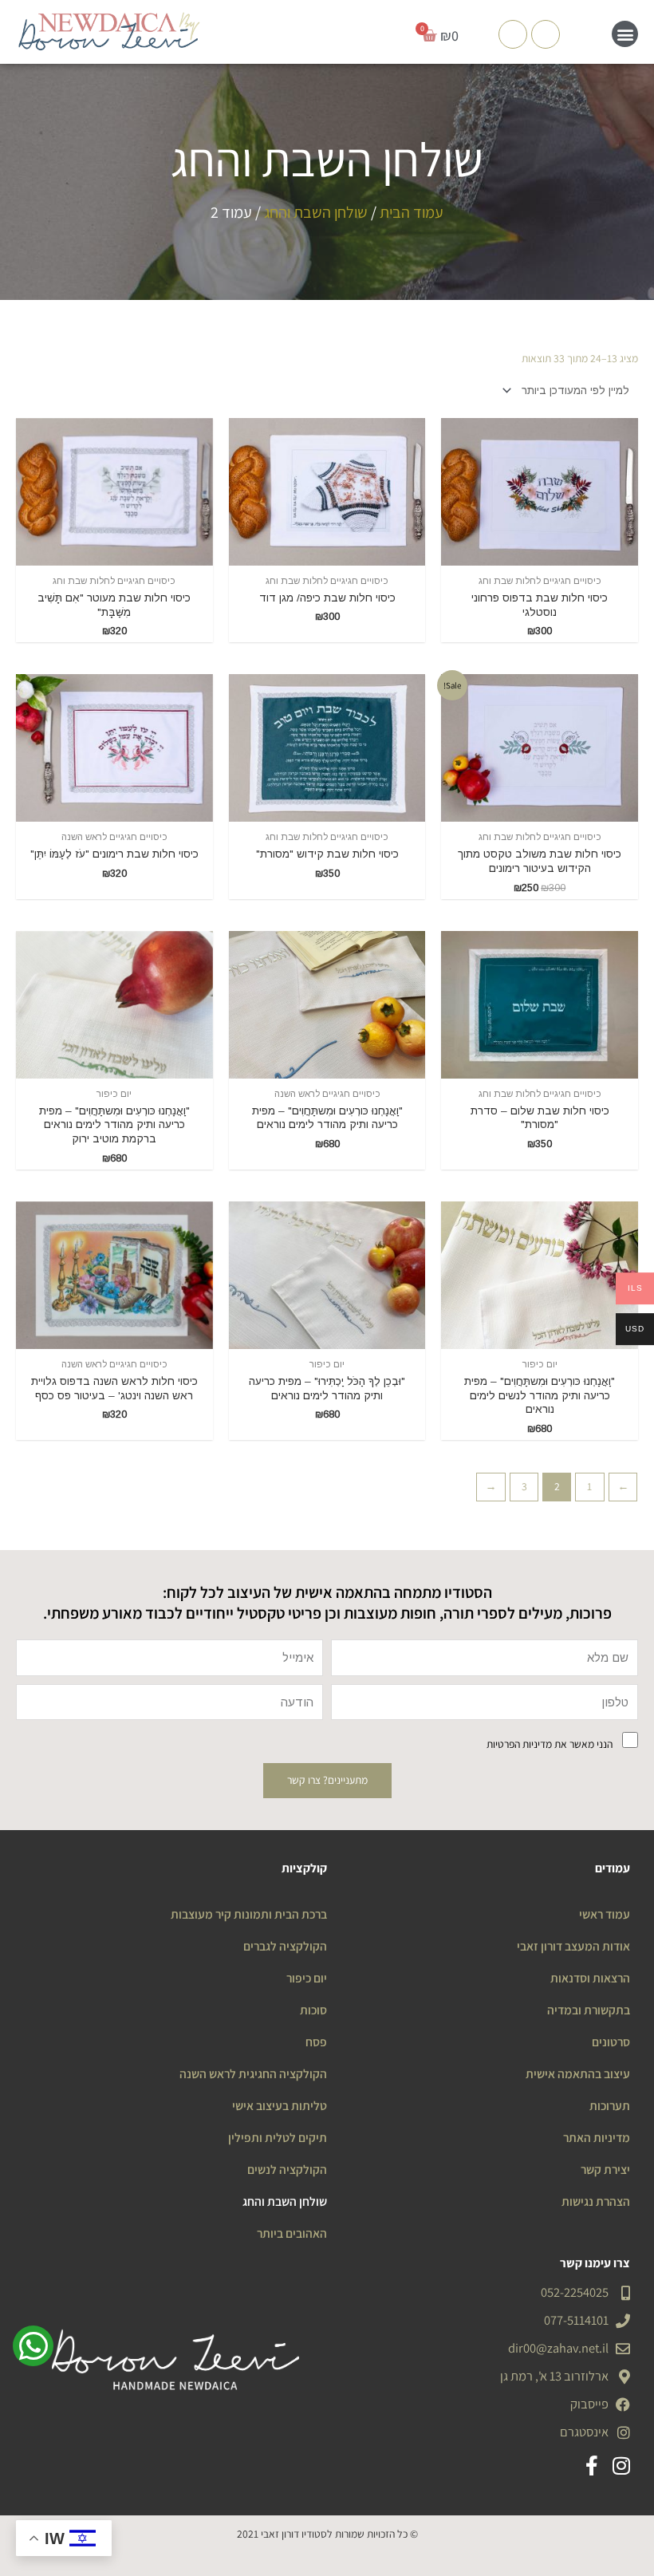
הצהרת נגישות (596, 2201)
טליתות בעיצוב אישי (280, 2105)
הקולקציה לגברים (285, 1946)
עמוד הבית (412, 212)
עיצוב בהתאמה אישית (578, 2073)
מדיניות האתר (597, 2137)
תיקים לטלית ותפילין (278, 2137)
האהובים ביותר (292, 2233)
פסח (316, 2041)
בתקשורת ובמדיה (589, 2010)
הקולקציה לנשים (287, 2169)
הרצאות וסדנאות (590, 1978)
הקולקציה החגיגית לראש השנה (253, 2073)
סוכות (313, 2010)
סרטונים (611, 2041)
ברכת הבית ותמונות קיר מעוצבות (249, 1914)
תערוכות (610, 2105)
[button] (625, 34)
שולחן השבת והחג (316, 212)
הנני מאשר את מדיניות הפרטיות (550, 1744)
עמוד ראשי (605, 1914)
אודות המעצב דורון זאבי (573, 1946)
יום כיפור (307, 1978)
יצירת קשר (605, 2169)
